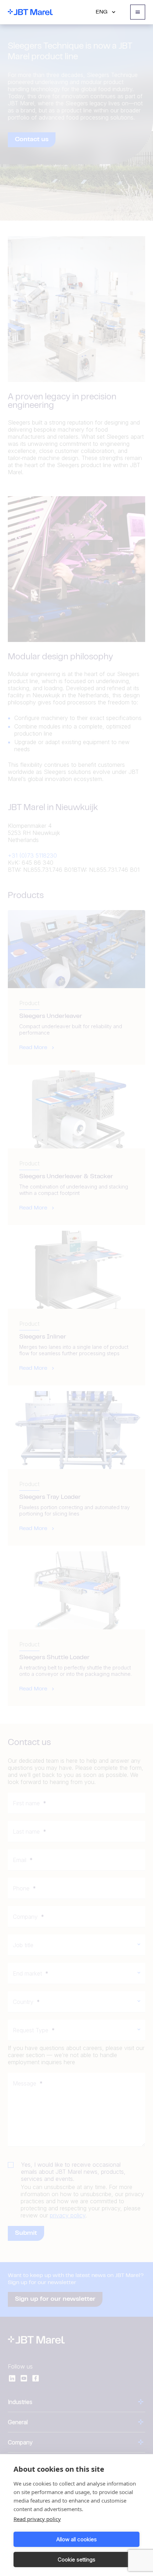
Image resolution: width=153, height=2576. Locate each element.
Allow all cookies (76, 2539)
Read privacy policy (37, 2519)
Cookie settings (76, 2560)
